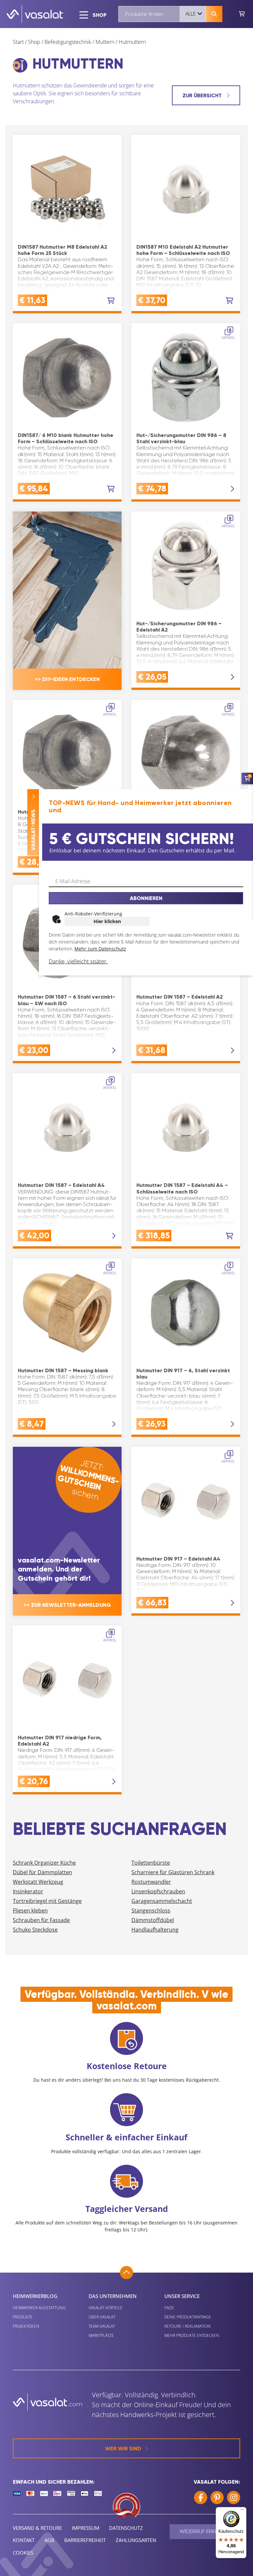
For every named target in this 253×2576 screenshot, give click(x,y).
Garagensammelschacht (162, 1901)
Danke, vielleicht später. (78, 961)
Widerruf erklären (205, 2531)
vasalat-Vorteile (106, 2308)
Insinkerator (28, 1891)
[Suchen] (214, 14)
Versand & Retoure (37, 2528)
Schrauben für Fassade (41, 1920)
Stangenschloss (151, 1910)
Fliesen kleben (30, 1910)
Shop (34, 42)
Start (18, 42)
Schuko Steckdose (35, 1930)
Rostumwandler (151, 1882)
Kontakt (24, 2540)
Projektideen (26, 2326)
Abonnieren (146, 898)
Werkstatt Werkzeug (38, 1882)
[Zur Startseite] (35, 14)
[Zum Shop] (242, 14)
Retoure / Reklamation (187, 2326)
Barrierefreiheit (85, 2540)
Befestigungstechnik (68, 42)
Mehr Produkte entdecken (192, 2335)
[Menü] (242, 2511)
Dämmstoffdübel (153, 1920)
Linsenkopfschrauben (158, 1891)
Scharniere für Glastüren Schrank (173, 1872)
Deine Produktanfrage (188, 2317)
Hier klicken (107, 921)
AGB (49, 2540)
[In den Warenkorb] (111, 301)
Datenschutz (126, 2528)
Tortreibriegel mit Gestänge (47, 1901)
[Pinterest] (217, 2498)
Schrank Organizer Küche (44, 1863)
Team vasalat (102, 2326)
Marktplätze (101, 2335)
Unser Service (182, 2296)
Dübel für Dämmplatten (42, 1872)
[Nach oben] (126, 2273)
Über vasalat (102, 2317)
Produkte (23, 2317)
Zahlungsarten (136, 2540)
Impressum (85, 2528)
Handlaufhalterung (155, 1930)
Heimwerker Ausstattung (39, 2308)
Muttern (105, 42)
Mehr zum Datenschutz (100, 949)
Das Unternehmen (113, 2296)
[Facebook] (201, 2498)
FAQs (169, 2308)
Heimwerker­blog (35, 2296)
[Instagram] (234, 2498)
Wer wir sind (123, 2449)
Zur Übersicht (203, 95)
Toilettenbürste (151, 1863)
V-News (33, 830)
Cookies (23, 2553)
